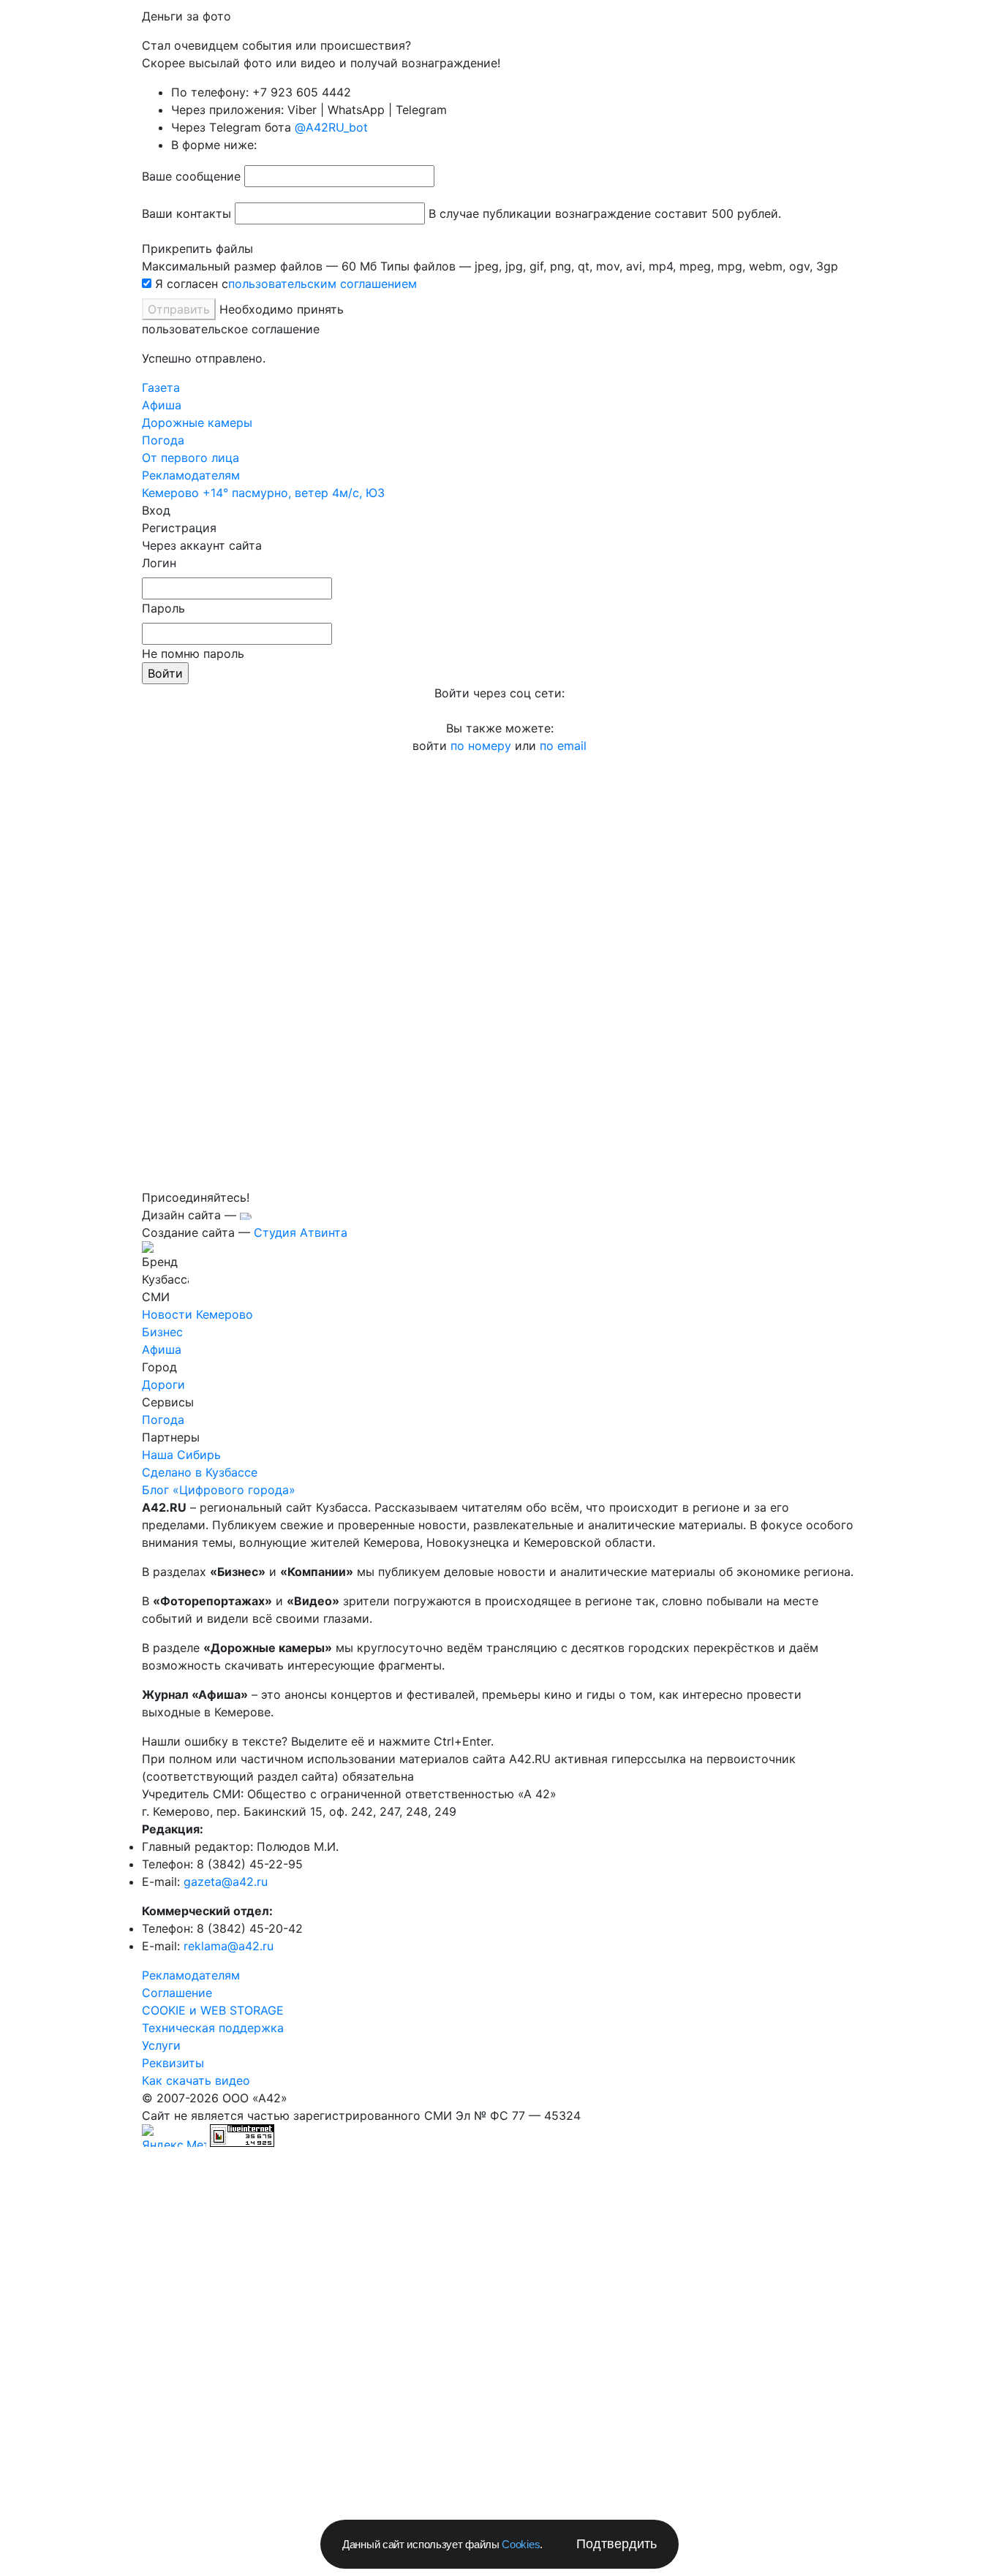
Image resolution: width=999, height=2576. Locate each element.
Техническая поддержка (213, 2028)
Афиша (162, 405)
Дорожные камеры (197, 423)
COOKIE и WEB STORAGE (213, 2010)
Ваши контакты (186, 213)
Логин (159, 563)
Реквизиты (173, 2063)
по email (563, 746)
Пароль (163, 608)
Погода (163, 1420)
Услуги (161, 2045)
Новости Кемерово (197, 1314)
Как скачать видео (196, 2080)
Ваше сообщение (191, 176)
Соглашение (177, 1993)
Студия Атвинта (301, 1232)
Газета (161, 387)
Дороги (163, 1384)
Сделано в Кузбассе (200, 1472)
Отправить (179, 309)
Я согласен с (192, 284)
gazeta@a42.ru (226, 1882)
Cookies (521, 2544)
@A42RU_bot (331, 127)
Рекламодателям (191, 1975)
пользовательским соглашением (323, 284)
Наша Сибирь (181, 1455)
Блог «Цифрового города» (219, 1490)
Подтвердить (617, 2544)
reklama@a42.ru (229, 1946)
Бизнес (162, 1332)
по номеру (483, 746)
